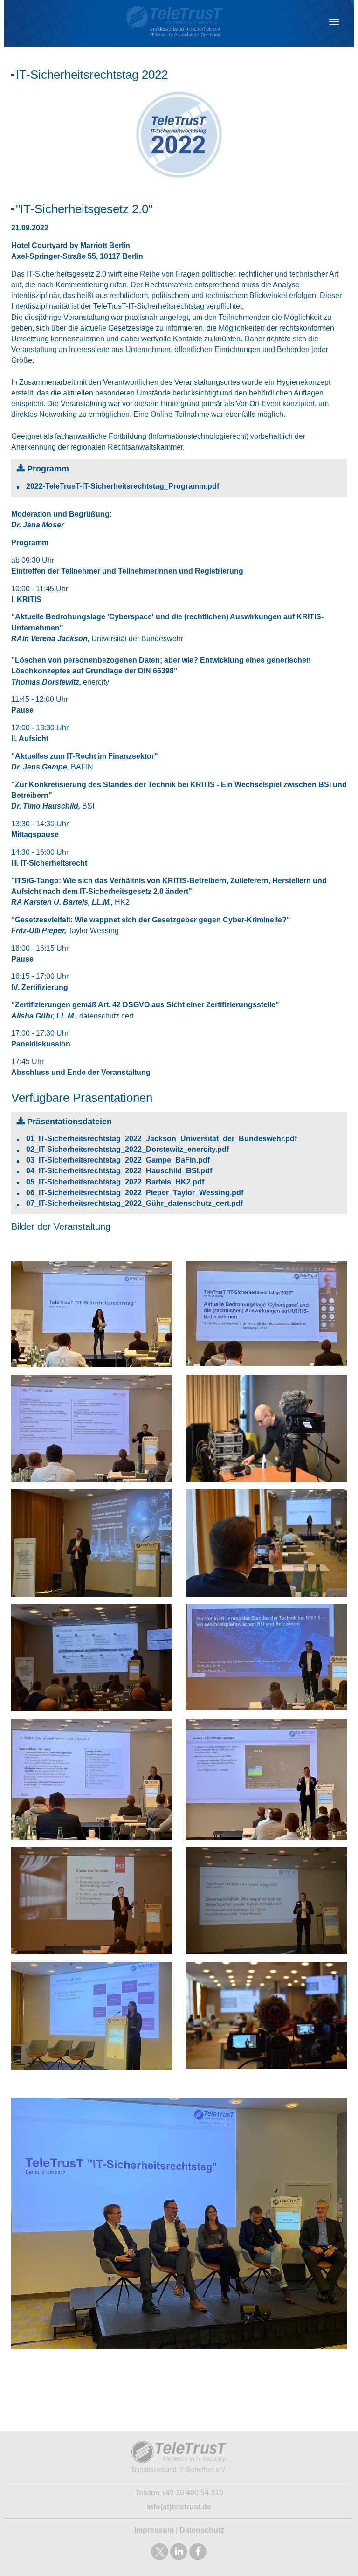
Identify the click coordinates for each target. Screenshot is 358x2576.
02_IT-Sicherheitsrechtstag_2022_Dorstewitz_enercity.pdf (127, 1149)
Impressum (154, 2530)
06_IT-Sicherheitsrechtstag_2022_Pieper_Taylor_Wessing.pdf (135, 1193)
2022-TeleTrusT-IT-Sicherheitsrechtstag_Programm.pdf (123, 486)
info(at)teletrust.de (179, 2507)
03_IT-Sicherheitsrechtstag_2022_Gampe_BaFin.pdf (118, 1160)
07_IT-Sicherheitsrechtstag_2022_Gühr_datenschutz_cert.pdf (134, 1203)
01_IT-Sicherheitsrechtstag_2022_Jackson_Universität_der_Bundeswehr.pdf (162, 1139)
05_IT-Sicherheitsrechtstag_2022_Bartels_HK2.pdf (115, 1182)
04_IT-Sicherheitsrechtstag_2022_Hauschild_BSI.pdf (119, 1171)
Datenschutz (202, 2530)
